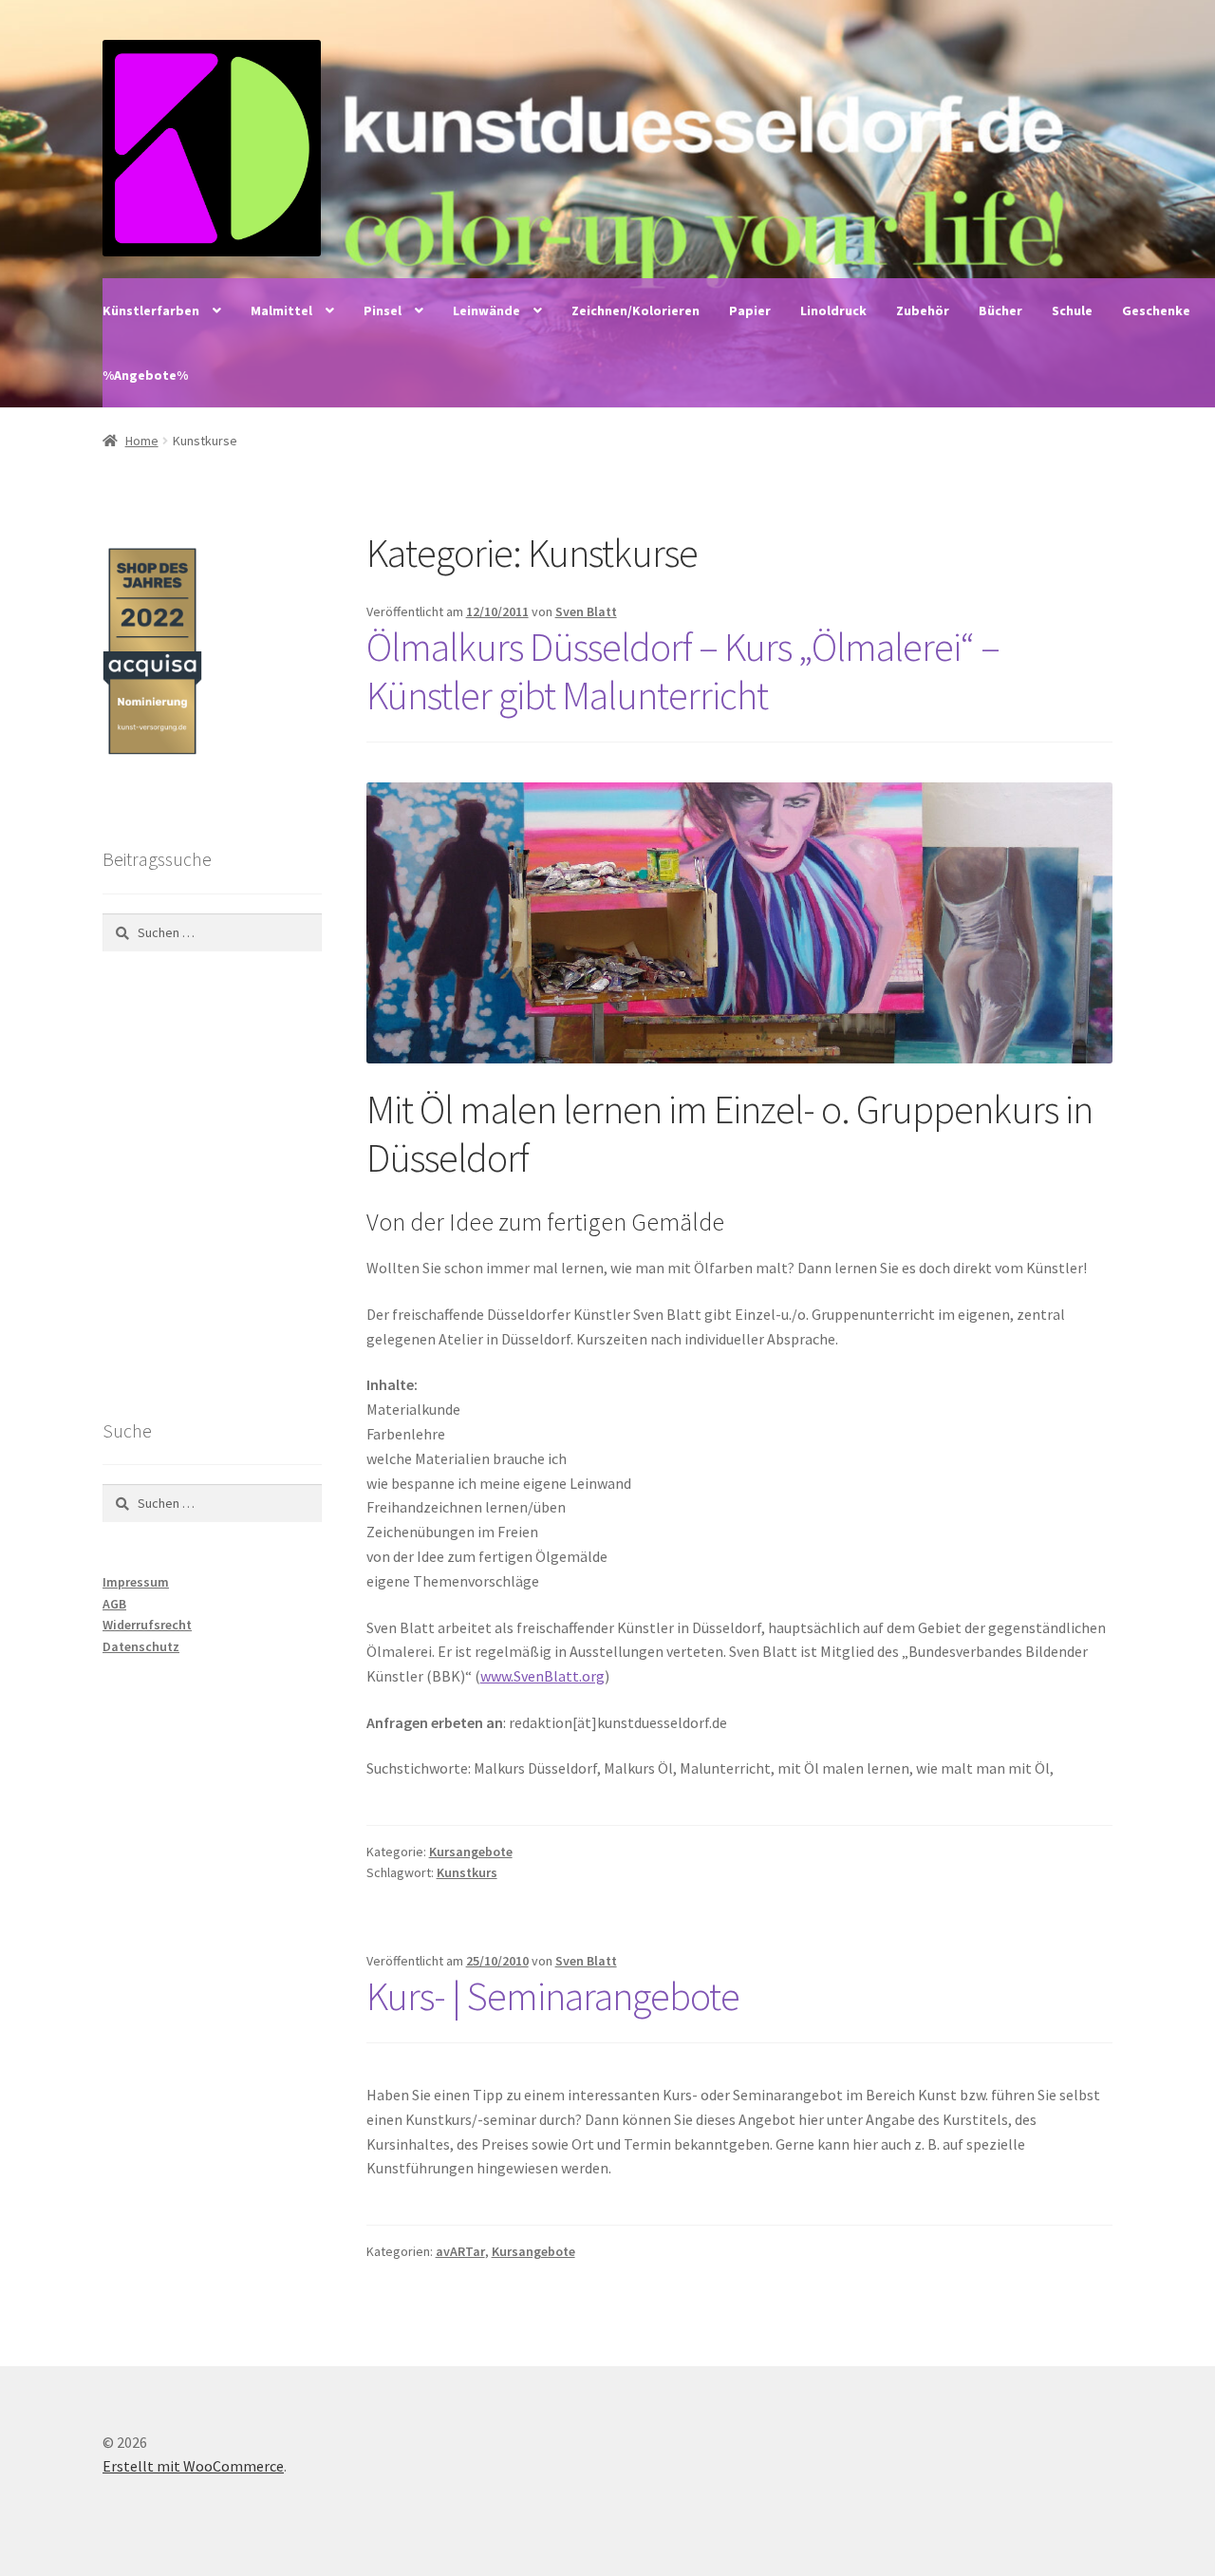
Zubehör (923, 310)
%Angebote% (145, 375)
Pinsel (383, 310)
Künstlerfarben (151, 310)
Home (142, 441)
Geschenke (1156, 310)
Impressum (136, 1582)
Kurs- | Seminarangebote (553, 1996)
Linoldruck (833, 310)
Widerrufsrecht (147, 1625)
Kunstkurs (467, 1872)
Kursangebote (471, 1852)
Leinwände (486, 310)
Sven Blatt (586, 611)
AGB (114, 1604)
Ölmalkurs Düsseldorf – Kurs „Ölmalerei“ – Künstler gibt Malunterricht (683, 671)
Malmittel (281, 310)
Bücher (1000, 310)
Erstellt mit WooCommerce (193, 2466)
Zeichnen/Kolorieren (636, 310)
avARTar (460, 2251)
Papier (750, 310)
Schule (1072, 310)
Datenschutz (141, 1646)
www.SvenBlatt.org (542, 1676)
